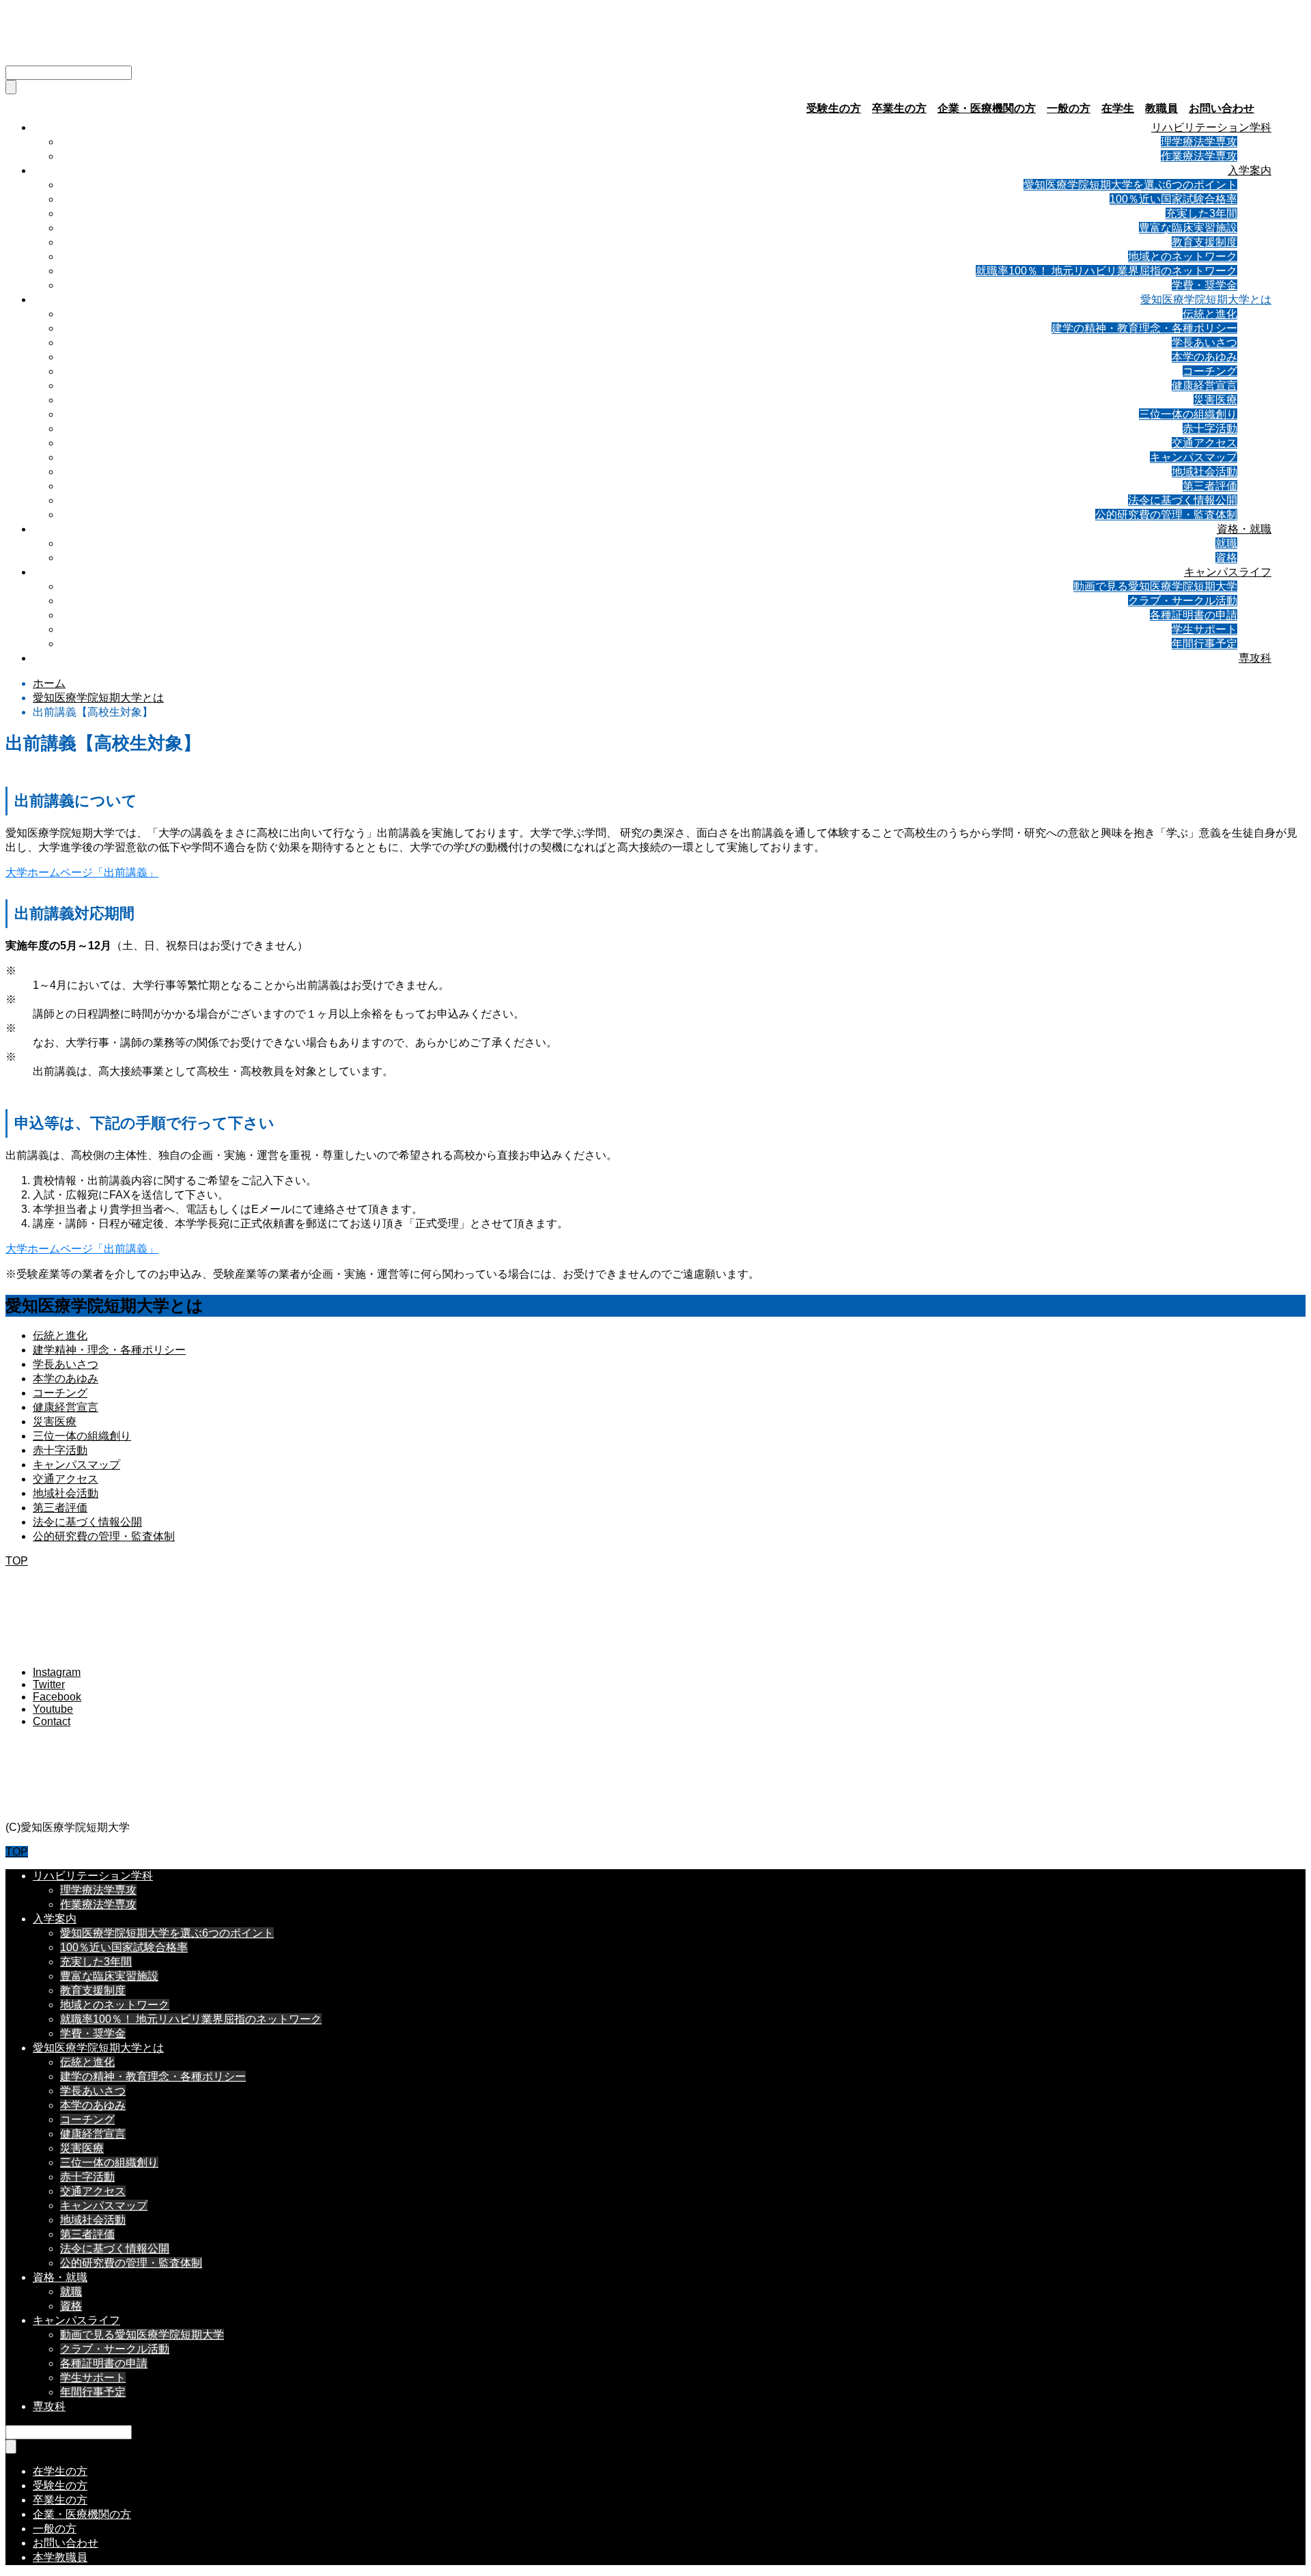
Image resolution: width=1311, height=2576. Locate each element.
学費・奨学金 (1204, 285)
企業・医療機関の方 (987, 108)
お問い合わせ (1222, 108)
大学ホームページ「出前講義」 (82, 872)
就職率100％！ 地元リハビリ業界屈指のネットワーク (1106, 271)
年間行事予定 (1204, 644)
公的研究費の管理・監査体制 (1166, 515)
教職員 (1161, 108)
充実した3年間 (1201, 213)
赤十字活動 (1210, 429)
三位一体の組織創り (1188, 414)
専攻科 (1255, 658)
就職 (1226, 543)
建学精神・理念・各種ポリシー (109, 1350)
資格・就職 (1244, 529)
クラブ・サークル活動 (1183, 601)
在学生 (1118, 108)
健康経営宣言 (1204, 386)
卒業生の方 (899, 108)
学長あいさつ (1204, 342)
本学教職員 (60, 2557)
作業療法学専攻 (1199, 156)
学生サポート (1204, 629)
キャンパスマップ (1194, 457)
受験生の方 (834, 108)
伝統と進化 (1210, 314)
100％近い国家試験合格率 (1173, 199)
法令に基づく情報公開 (1183, 500)
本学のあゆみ (1204, 357)
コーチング (1210, 371)
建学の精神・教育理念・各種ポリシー (1144, 328)
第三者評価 (1210, 486)
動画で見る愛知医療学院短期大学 (1155, 586)
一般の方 (1069, 108)
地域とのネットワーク (1183, 256)
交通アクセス (1204, 443)
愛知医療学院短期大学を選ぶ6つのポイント (1130, 185)
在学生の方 (60, 2471)
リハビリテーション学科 (1211, 127)
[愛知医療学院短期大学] (129, 48)
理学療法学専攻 (1199, 142)
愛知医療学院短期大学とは (1206, 299)
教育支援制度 (1204, 242)
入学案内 (1250, 170)
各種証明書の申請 (1194, 615)
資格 (1226, 558)
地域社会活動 (1204, 472)
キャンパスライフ (1228, 572)
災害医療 (1215, 400)
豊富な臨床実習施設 (1188, 228)
